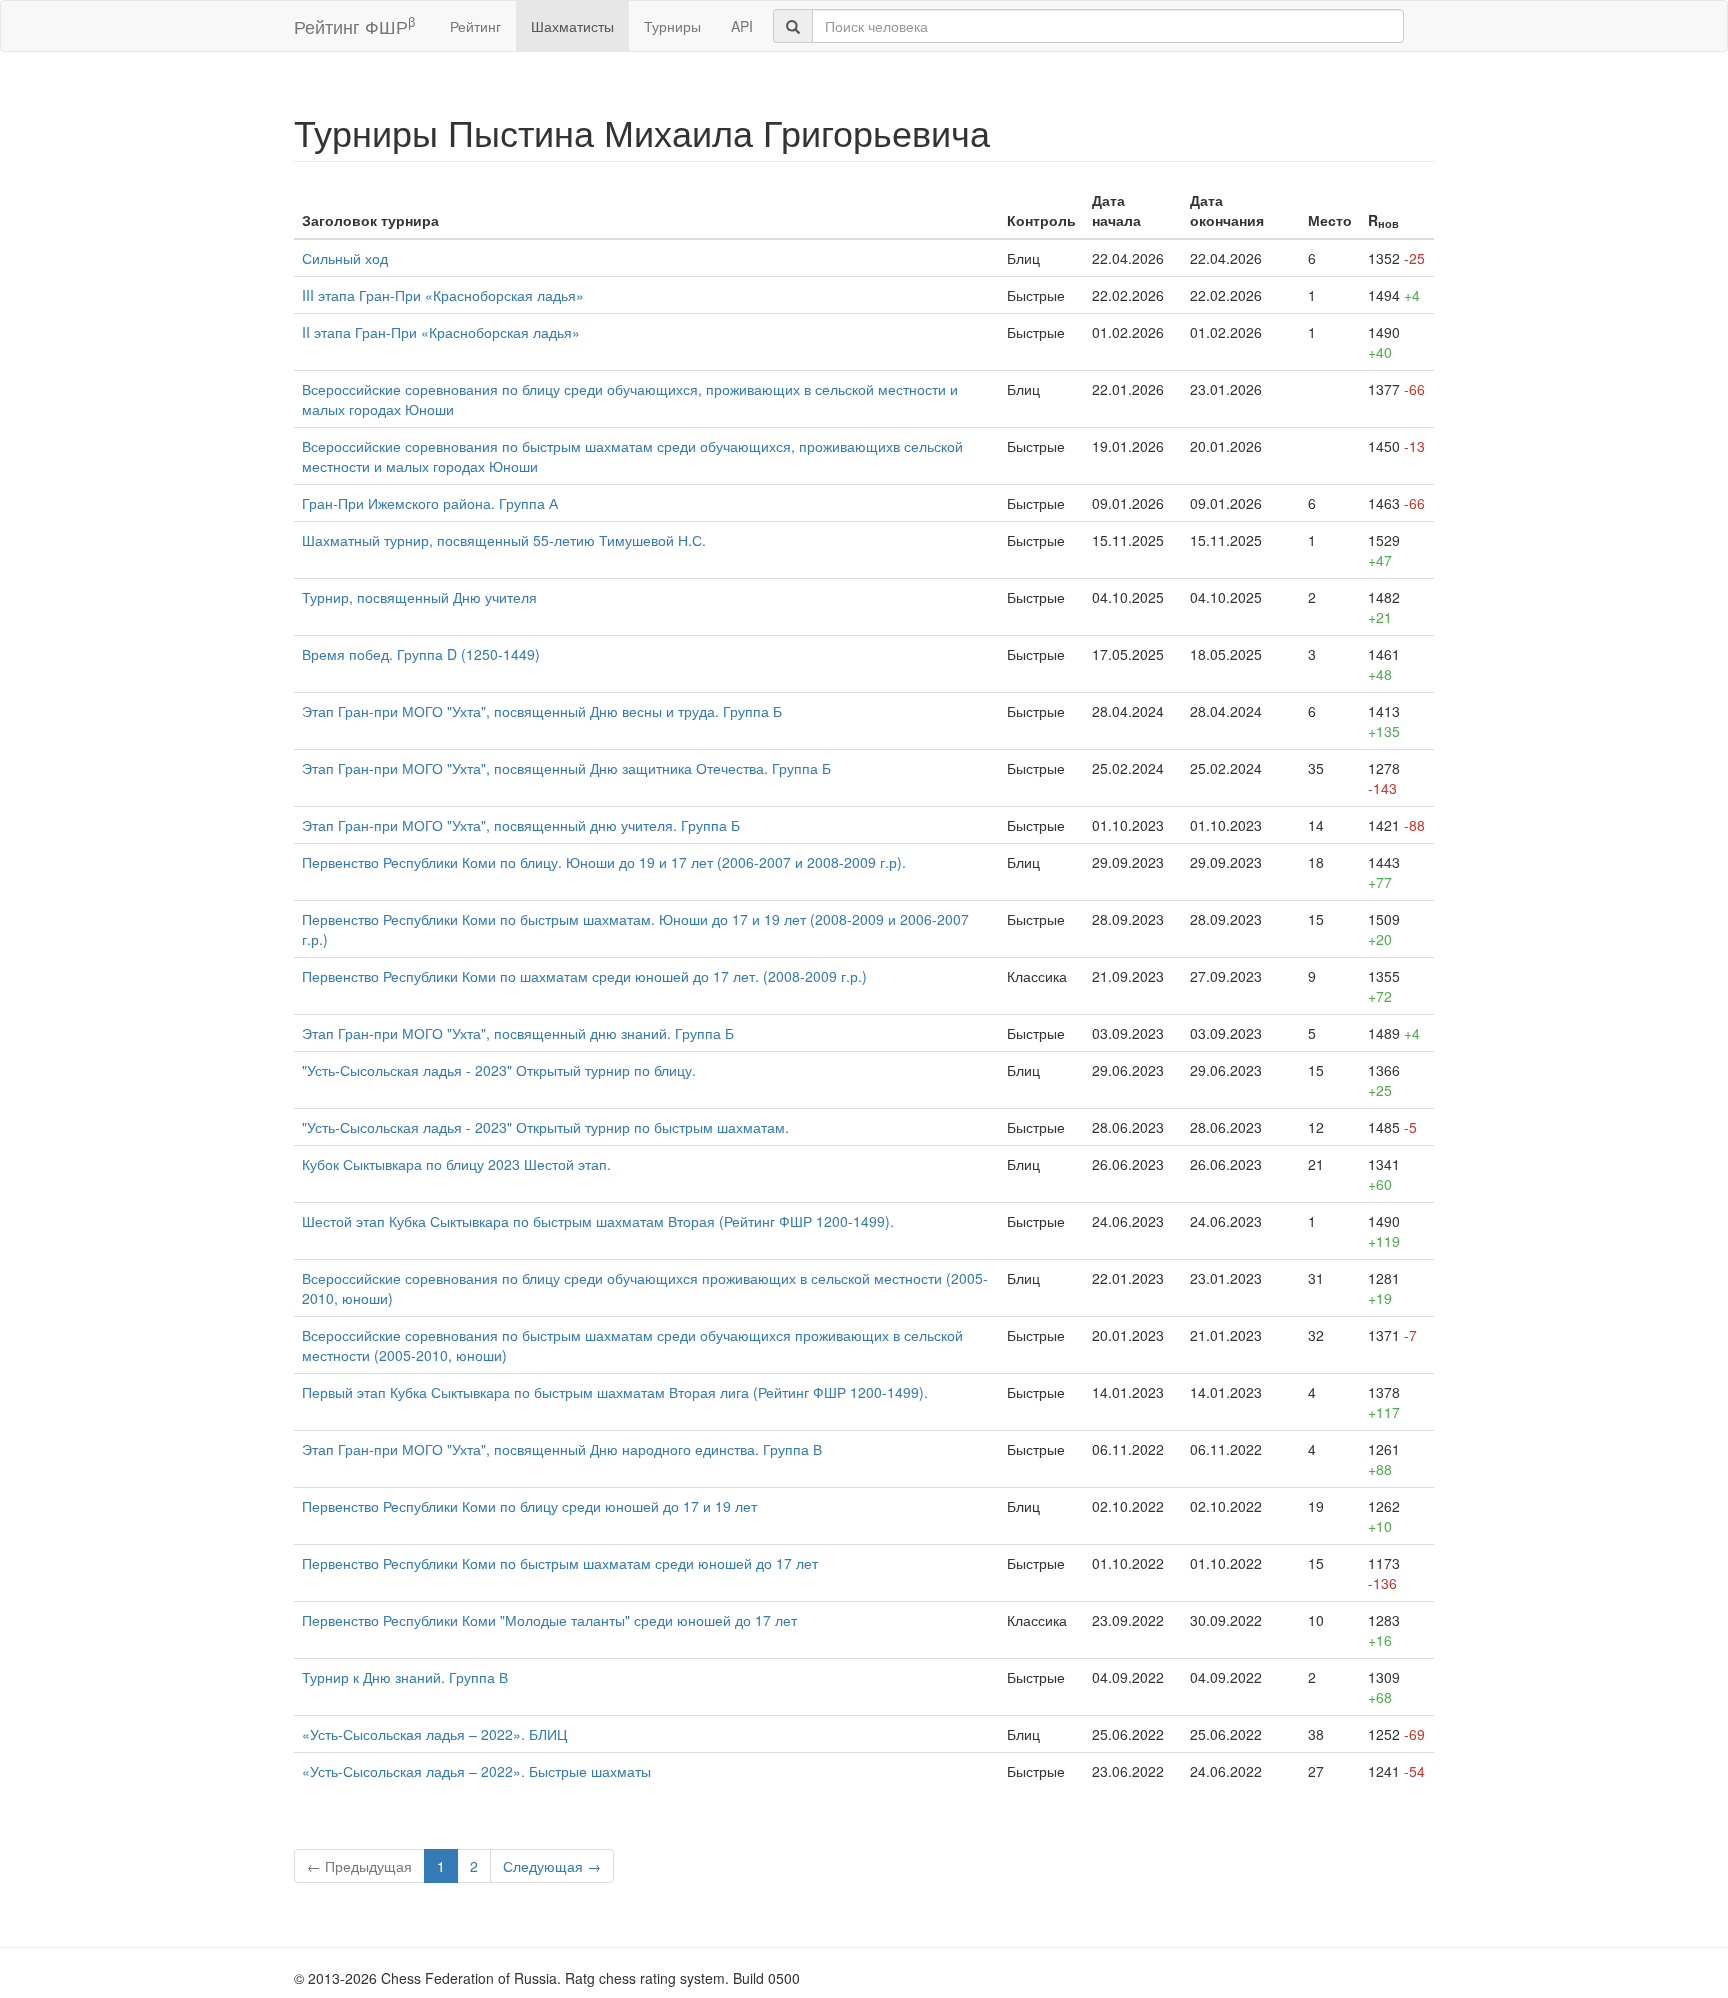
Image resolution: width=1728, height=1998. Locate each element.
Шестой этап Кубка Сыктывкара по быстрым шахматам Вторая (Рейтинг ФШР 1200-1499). (598, 1221)
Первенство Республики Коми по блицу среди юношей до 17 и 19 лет (529, 1506)
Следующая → (552, 1866)
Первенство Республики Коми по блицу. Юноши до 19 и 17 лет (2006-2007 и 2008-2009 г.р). (604, 862)
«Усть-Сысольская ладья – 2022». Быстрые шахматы (476, 1771)
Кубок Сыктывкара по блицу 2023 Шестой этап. (456, 1164)
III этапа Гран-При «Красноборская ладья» (443, 295)
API (742, 26)
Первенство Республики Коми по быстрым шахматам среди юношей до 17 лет (560, 1563)
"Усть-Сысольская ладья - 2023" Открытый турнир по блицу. (499, 1070)
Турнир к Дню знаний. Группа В (405, 1677)
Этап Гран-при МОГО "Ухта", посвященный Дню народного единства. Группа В (562, 1449)
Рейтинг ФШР (354, 25)
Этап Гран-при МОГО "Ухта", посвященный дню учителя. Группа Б (521, 825)
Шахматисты (572, 26)
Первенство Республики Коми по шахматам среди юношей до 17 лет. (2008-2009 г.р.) (584, 976)
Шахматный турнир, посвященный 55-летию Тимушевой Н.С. (504, 540)
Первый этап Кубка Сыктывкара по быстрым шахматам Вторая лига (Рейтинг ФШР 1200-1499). (615, 1392)
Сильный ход (345, 258)
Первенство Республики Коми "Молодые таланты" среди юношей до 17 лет (549, 1620)
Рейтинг (475, 26)
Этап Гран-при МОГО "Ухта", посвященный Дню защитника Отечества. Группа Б (566, 768)
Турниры (672, 26)
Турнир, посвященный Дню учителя (419, 597)
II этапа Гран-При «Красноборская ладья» (441, 332)
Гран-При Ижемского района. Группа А (430, 503)
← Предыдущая (359, 1866)
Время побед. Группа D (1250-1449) (421, 654)
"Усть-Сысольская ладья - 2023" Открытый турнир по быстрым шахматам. (545, 1127)
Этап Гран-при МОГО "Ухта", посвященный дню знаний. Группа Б (518, 1033)
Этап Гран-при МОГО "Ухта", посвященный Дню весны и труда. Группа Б (542, 711)
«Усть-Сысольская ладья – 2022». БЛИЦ (434, 1734)
